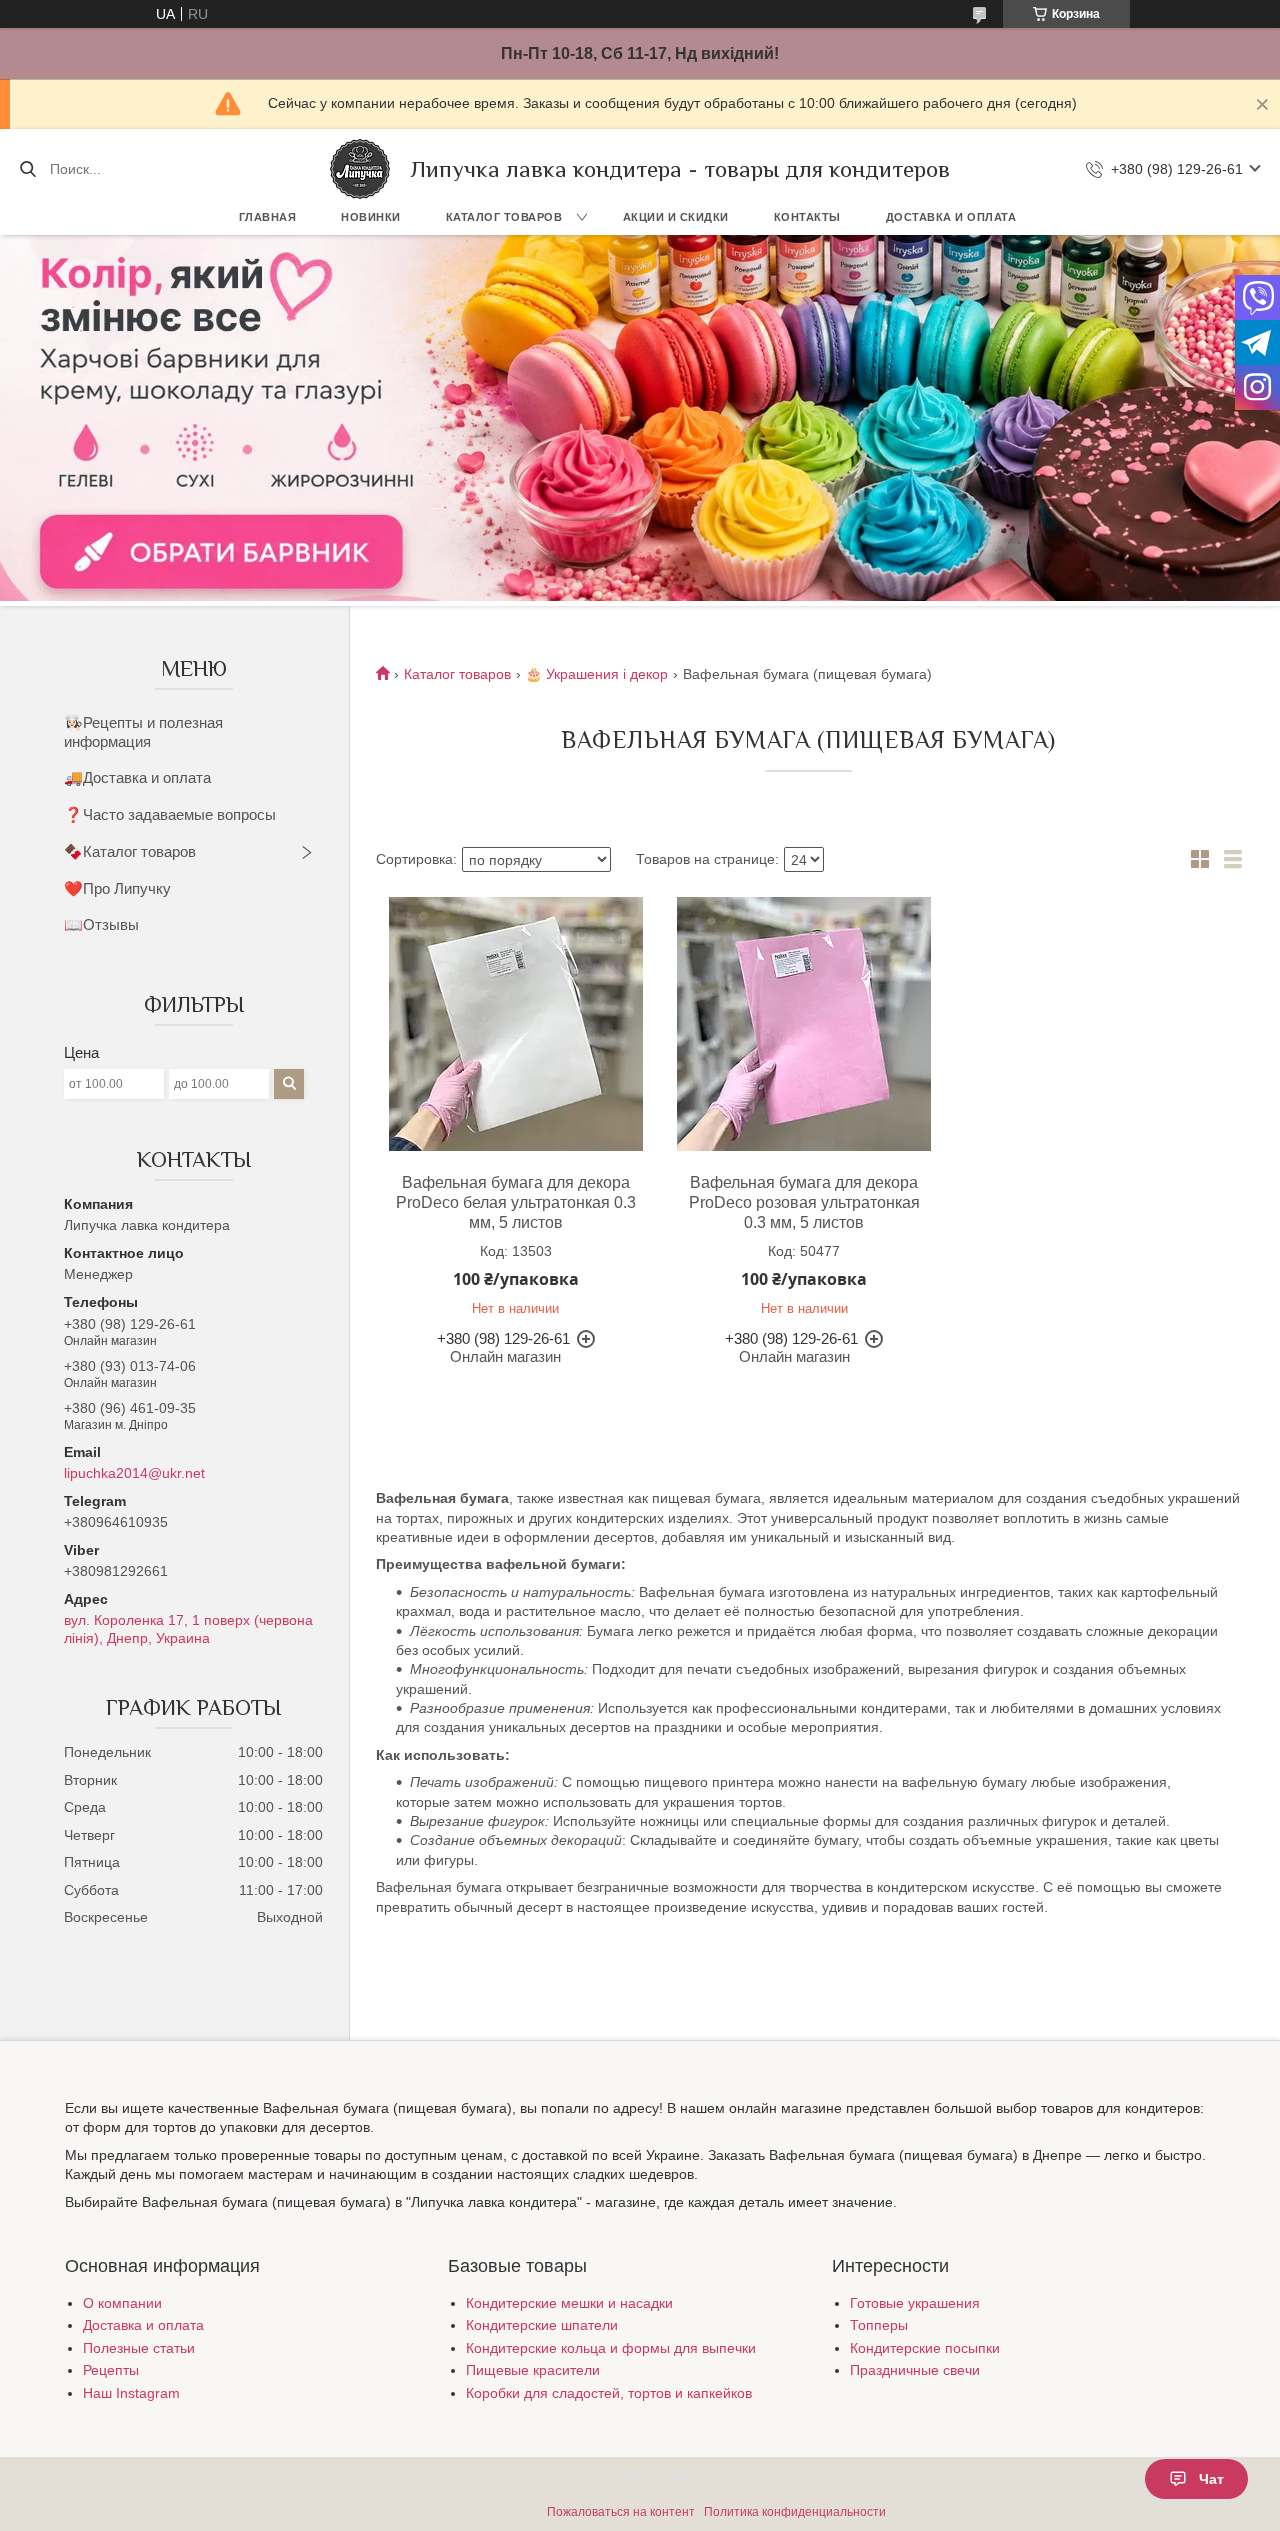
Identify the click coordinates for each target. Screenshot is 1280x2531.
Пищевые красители (533, 2370)
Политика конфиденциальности (795, 2512)
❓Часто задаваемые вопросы (170, 814)
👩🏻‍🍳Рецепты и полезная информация (143, 732)
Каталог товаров (504, 217)
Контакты (807, 217)
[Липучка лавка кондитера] (360, 169)
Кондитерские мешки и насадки (569, 2303)
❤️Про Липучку (117, 888)
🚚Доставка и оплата (137, 777)
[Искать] (27, 169)
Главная (268, 217)
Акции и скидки (676, 217)
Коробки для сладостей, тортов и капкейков (609, 2393)
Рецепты (111, 2370)
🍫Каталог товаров (130, 851)
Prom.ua (728, 2476)
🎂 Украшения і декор (596, 674)
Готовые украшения (915, 2303)
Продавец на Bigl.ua (640, 2494)
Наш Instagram (131, 2393)
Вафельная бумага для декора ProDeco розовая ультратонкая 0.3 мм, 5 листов (804, 1202)
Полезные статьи (139, 2348)
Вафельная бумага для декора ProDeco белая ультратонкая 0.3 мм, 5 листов (516, 1202)
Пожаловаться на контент (621, 2512)
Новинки (371, 217)
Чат (1211, 2479)
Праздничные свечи (915, 2370)
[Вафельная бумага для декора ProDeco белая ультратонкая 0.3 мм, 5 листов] (516, 1024)
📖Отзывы (101, 924)
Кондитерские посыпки (925, 2348)
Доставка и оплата (951, 217)
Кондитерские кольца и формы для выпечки (611, 2348)
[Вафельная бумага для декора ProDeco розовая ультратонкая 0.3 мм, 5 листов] (804, 1024)
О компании (122, 2303)
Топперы (879, 2325)
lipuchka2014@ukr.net (134, 1473)
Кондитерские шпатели (542, 2325)
